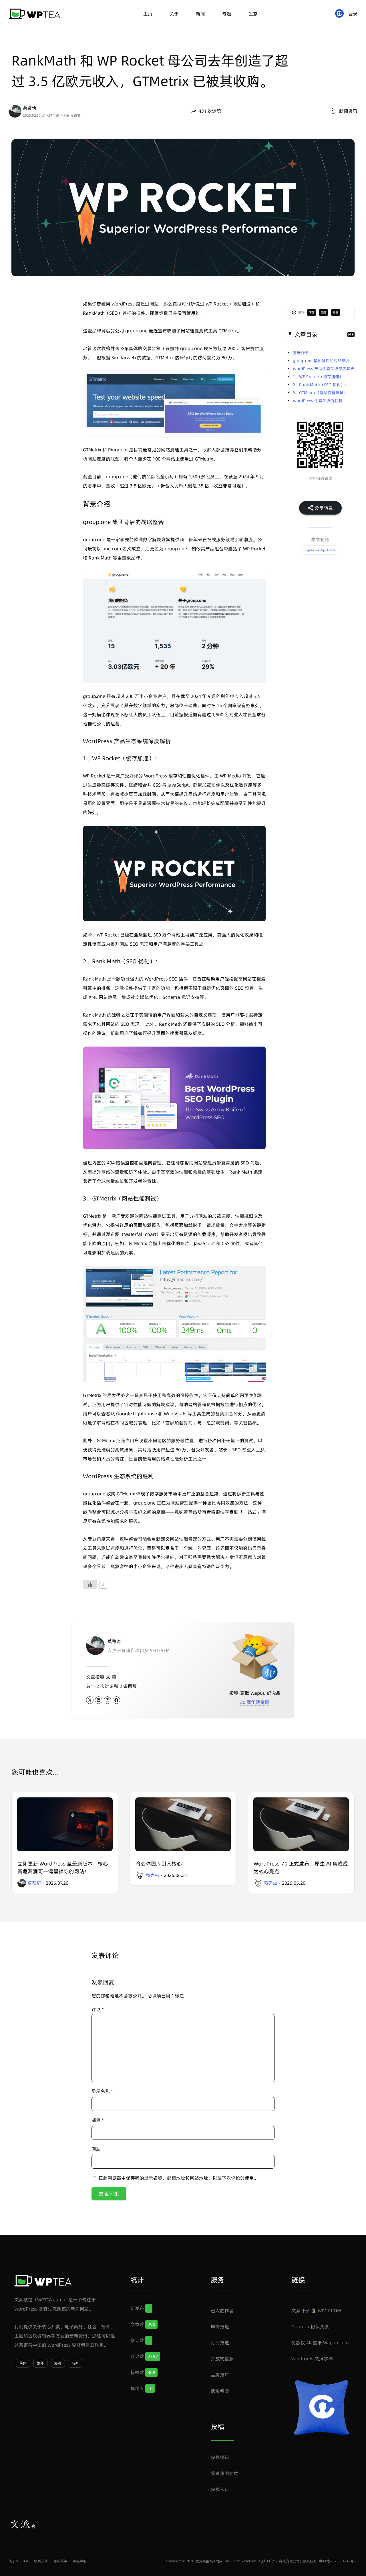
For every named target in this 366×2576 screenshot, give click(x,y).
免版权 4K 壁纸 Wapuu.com (320, 2343)
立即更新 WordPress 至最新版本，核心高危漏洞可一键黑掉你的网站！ (63, 1867)
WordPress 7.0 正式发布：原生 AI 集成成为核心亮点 (301, 1867)
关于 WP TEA (18, 2561)
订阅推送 (220, 2343)
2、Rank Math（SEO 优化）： (321, 385)
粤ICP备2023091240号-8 (338, 2561)
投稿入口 (220, 2489)
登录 (353, 14)
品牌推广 (220, 2375)
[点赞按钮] (90, 1584)
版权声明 (80, 2561)
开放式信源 (222, 2359)
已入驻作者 (222, 2311)
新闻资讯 (348, 111)
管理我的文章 (224, 2473)
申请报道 (220, 2327)
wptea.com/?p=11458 (320, 550)
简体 (312, 312)
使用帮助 (220, 2391)
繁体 (324, 312)
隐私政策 (60, 2561)
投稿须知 (220, 2457)
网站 (96, 2149)
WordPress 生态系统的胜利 (318, 401)
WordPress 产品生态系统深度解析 (324, 369)
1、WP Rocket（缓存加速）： (320, 377)
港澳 (335, 312)
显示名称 (102, 2091)
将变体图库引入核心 (159, 1864)
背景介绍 (301, 353)
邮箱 (98, 2120)
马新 (75, 2363)
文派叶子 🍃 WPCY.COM (316, 2311)
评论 (98, 2009)
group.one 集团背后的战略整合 (321, 361)
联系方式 (41, 2561)
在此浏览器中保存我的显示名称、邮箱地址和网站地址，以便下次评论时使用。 (178, 2178)
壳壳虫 (152, 1875)
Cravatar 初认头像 (310, 2327)
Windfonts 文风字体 (312, 2359)
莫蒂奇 (30, 108)
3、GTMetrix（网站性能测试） (320, 393)
